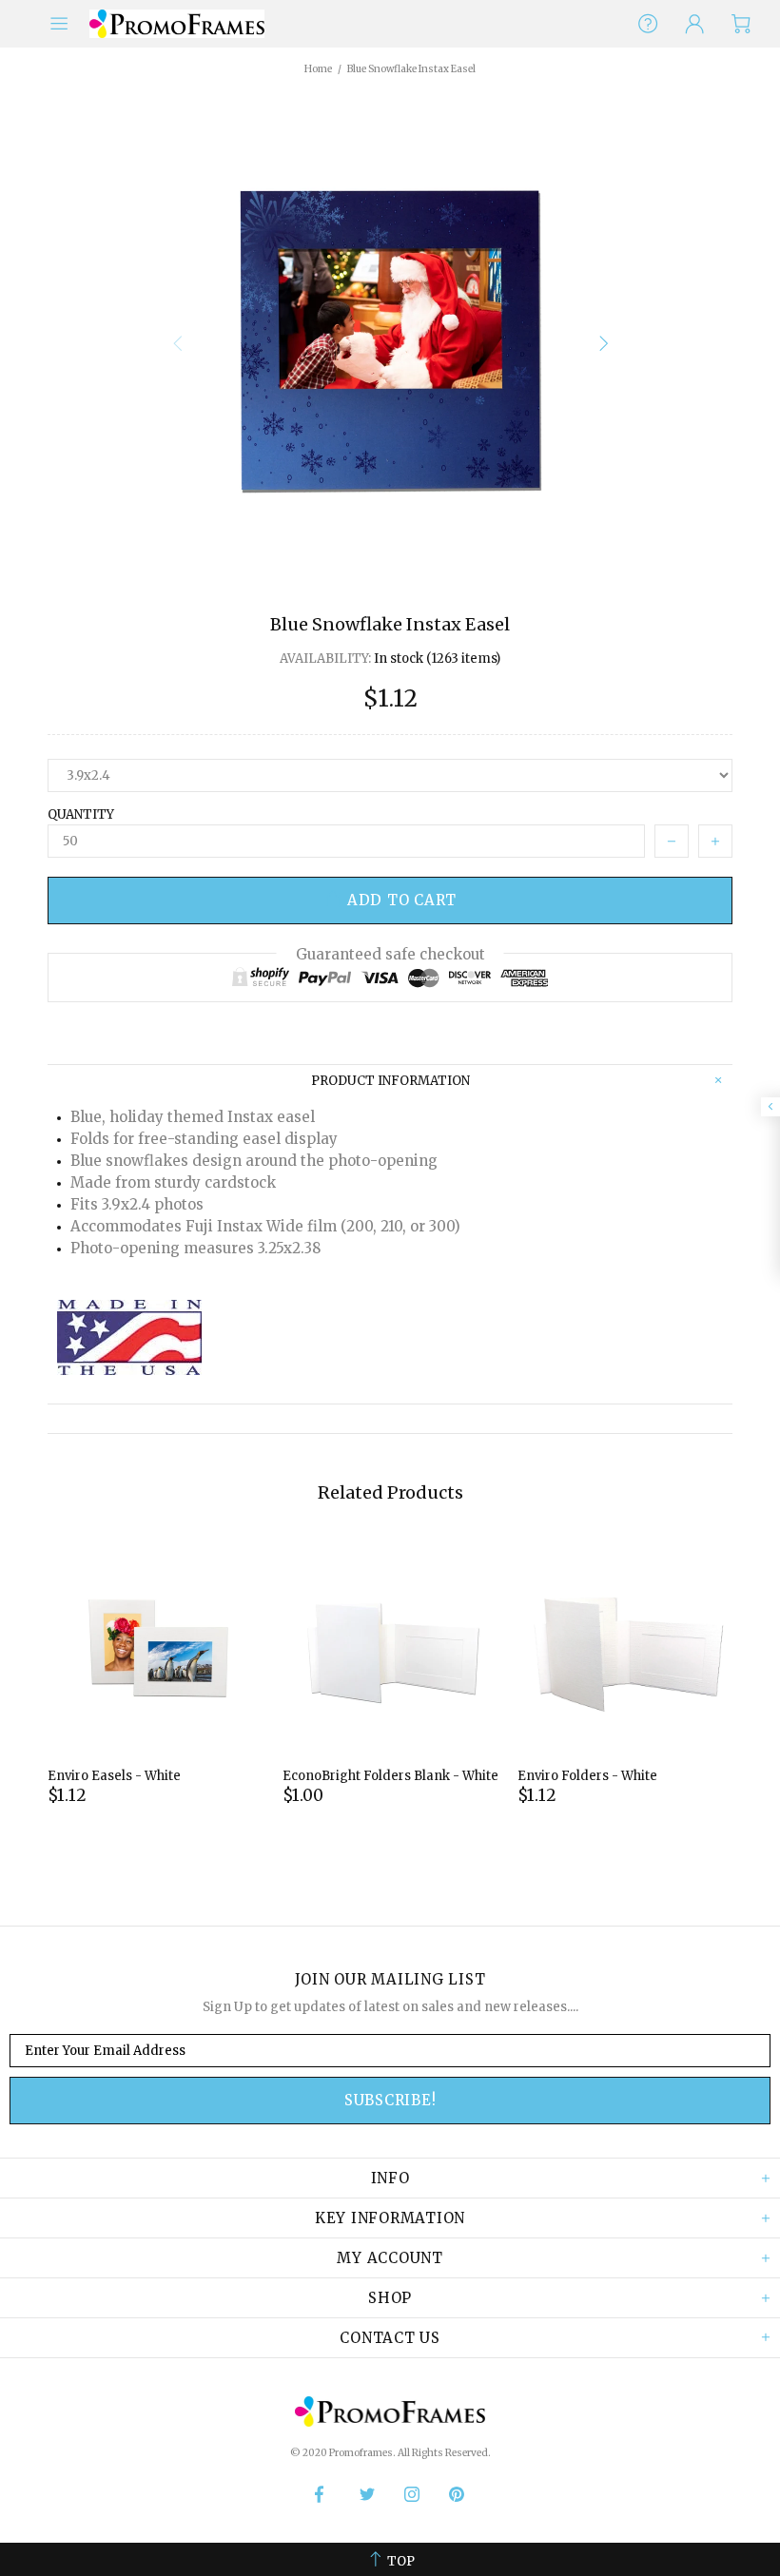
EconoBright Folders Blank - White (390, 1776)
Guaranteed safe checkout (390, 954)
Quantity (81, 814)
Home (318, 69)
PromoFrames (177, 23)
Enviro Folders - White (587, 1776)
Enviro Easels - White (114, 1776)
